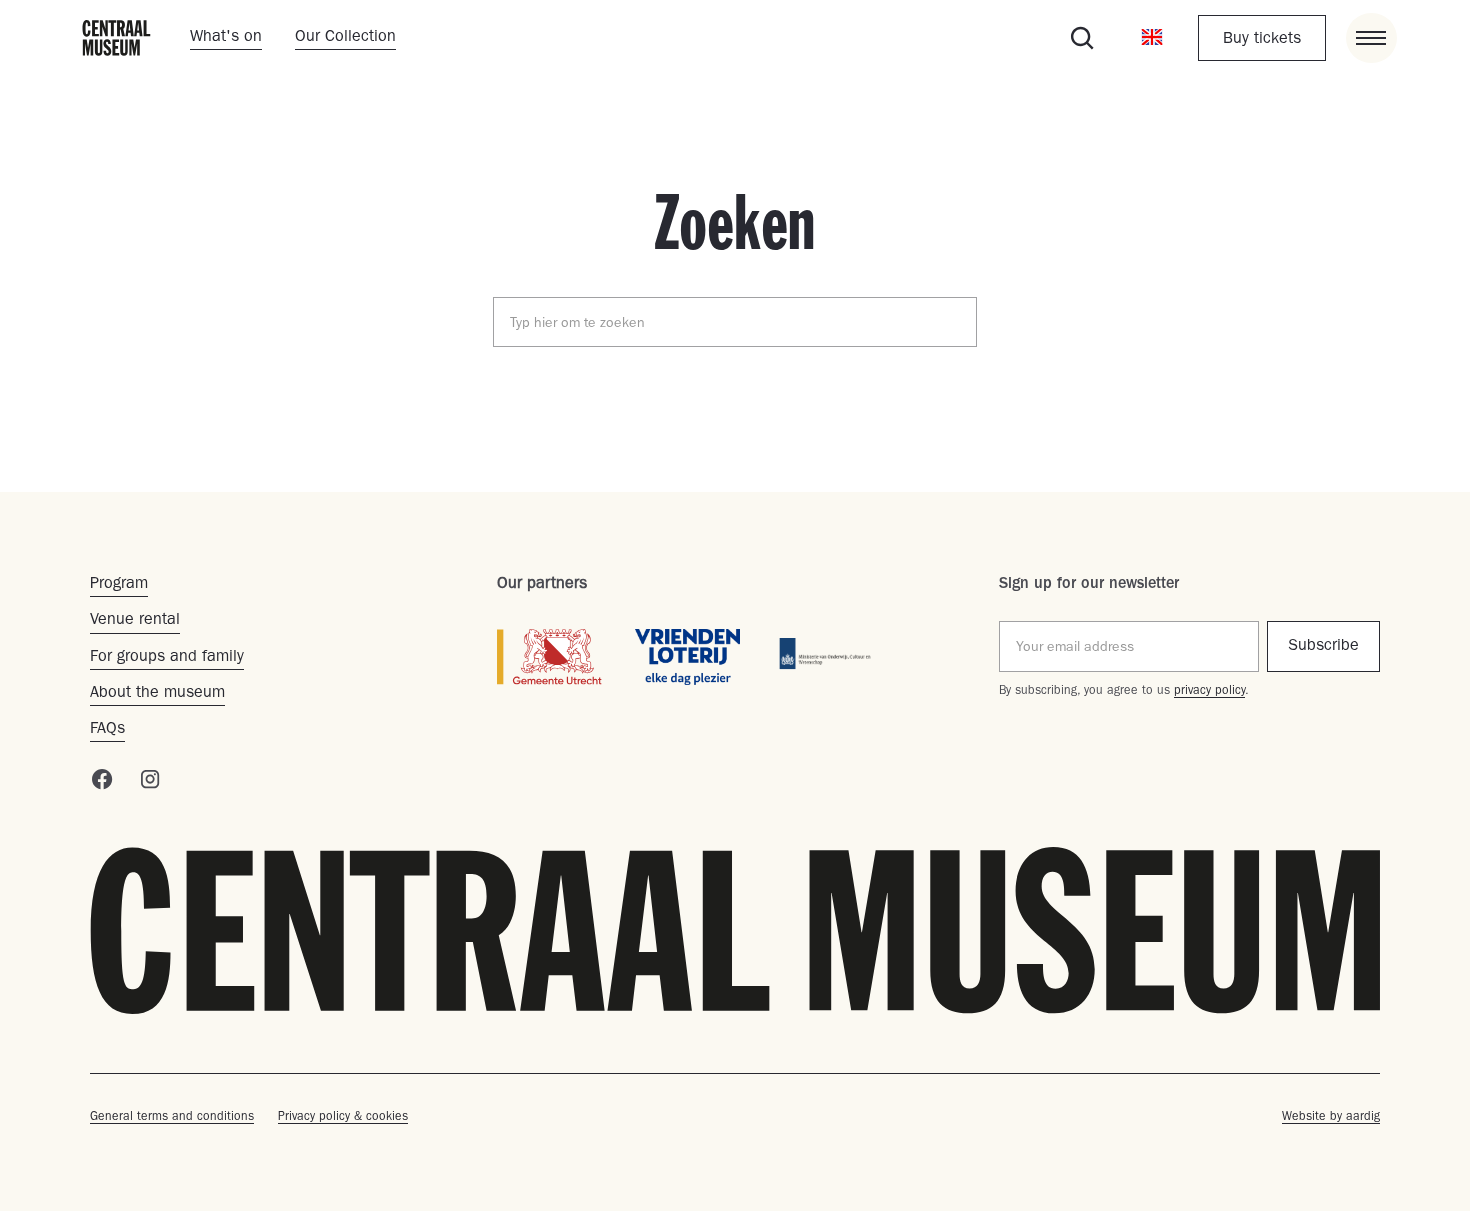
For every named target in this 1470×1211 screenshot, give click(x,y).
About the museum (157, 694)
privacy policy (1209, 692)
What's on (226, 38)
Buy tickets (1262, 40)
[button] (1152, 38)
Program (119, 585)
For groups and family (167, 658)
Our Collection (345, 38)
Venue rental (135, 621)
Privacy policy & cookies (343, 1118)
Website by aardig (1331, 1118)
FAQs (107, 730)
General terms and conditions (172, 1118)
